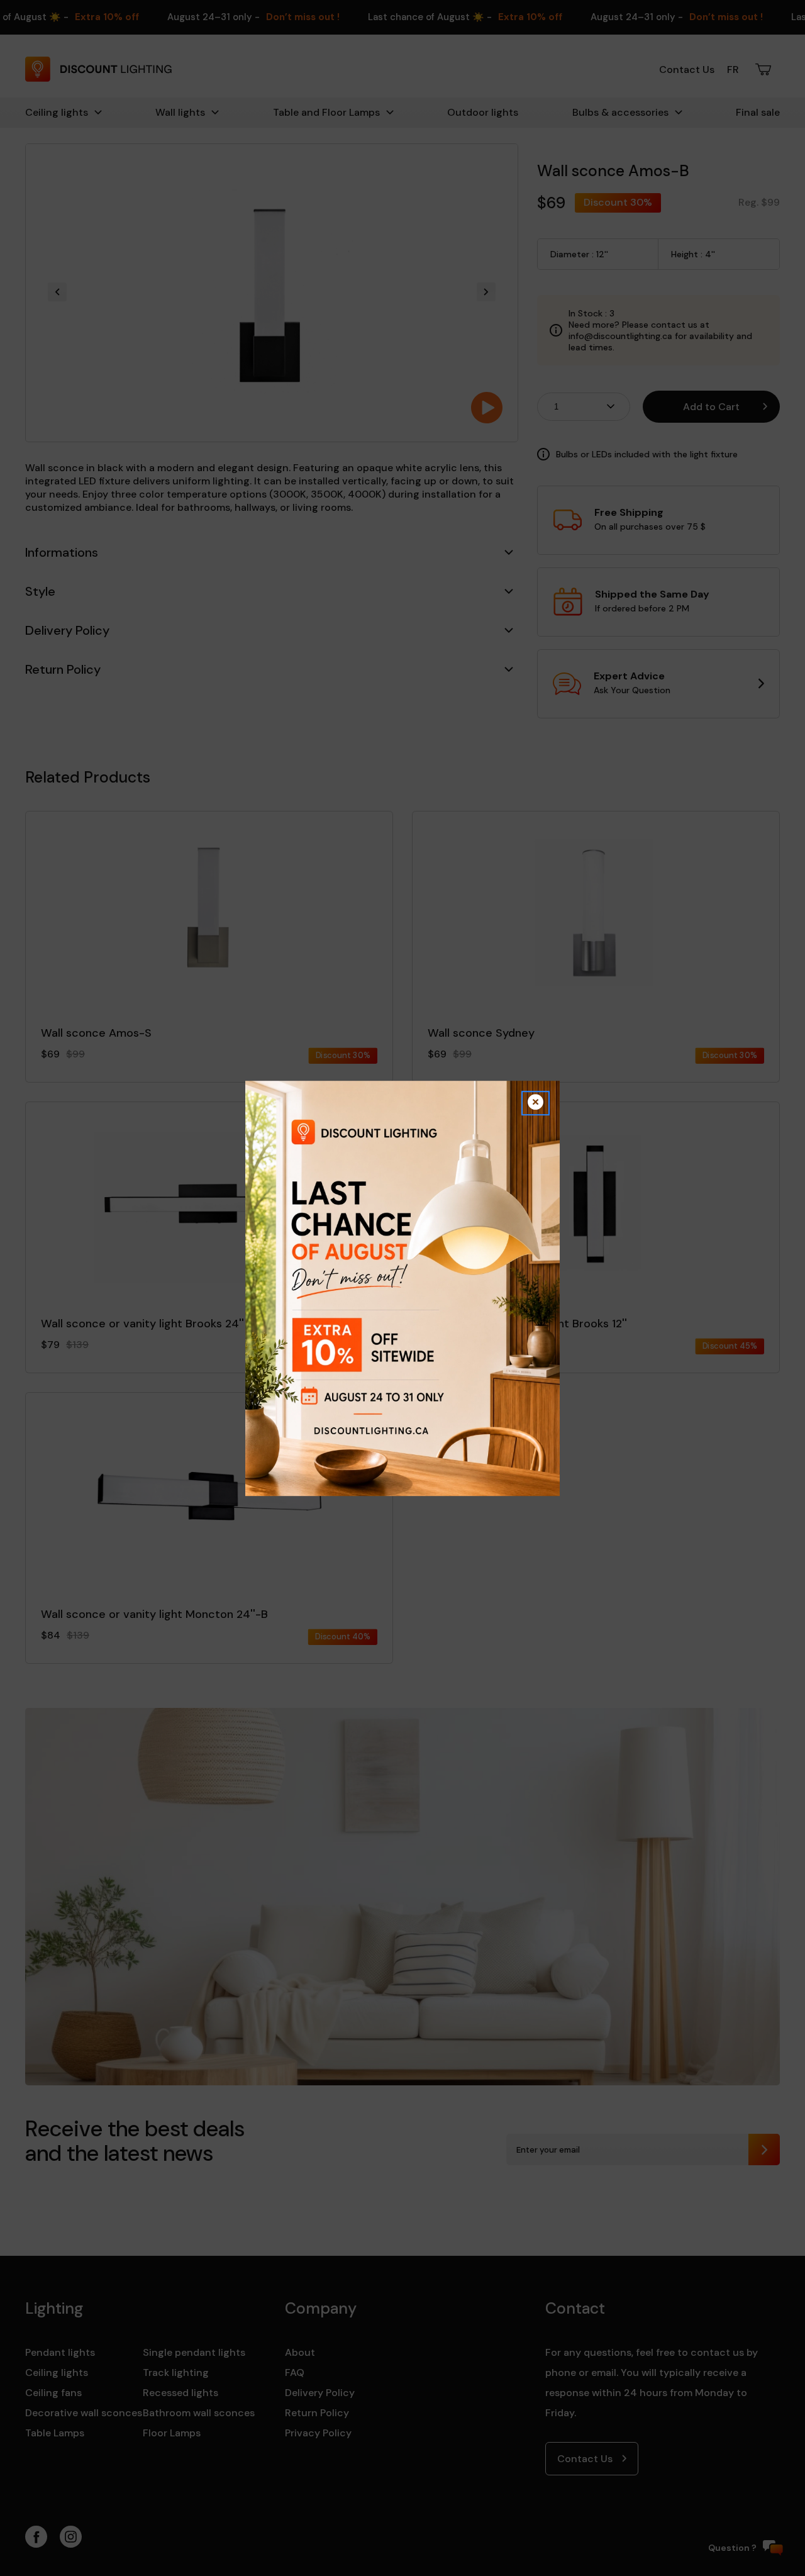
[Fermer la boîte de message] (536, 1103)
